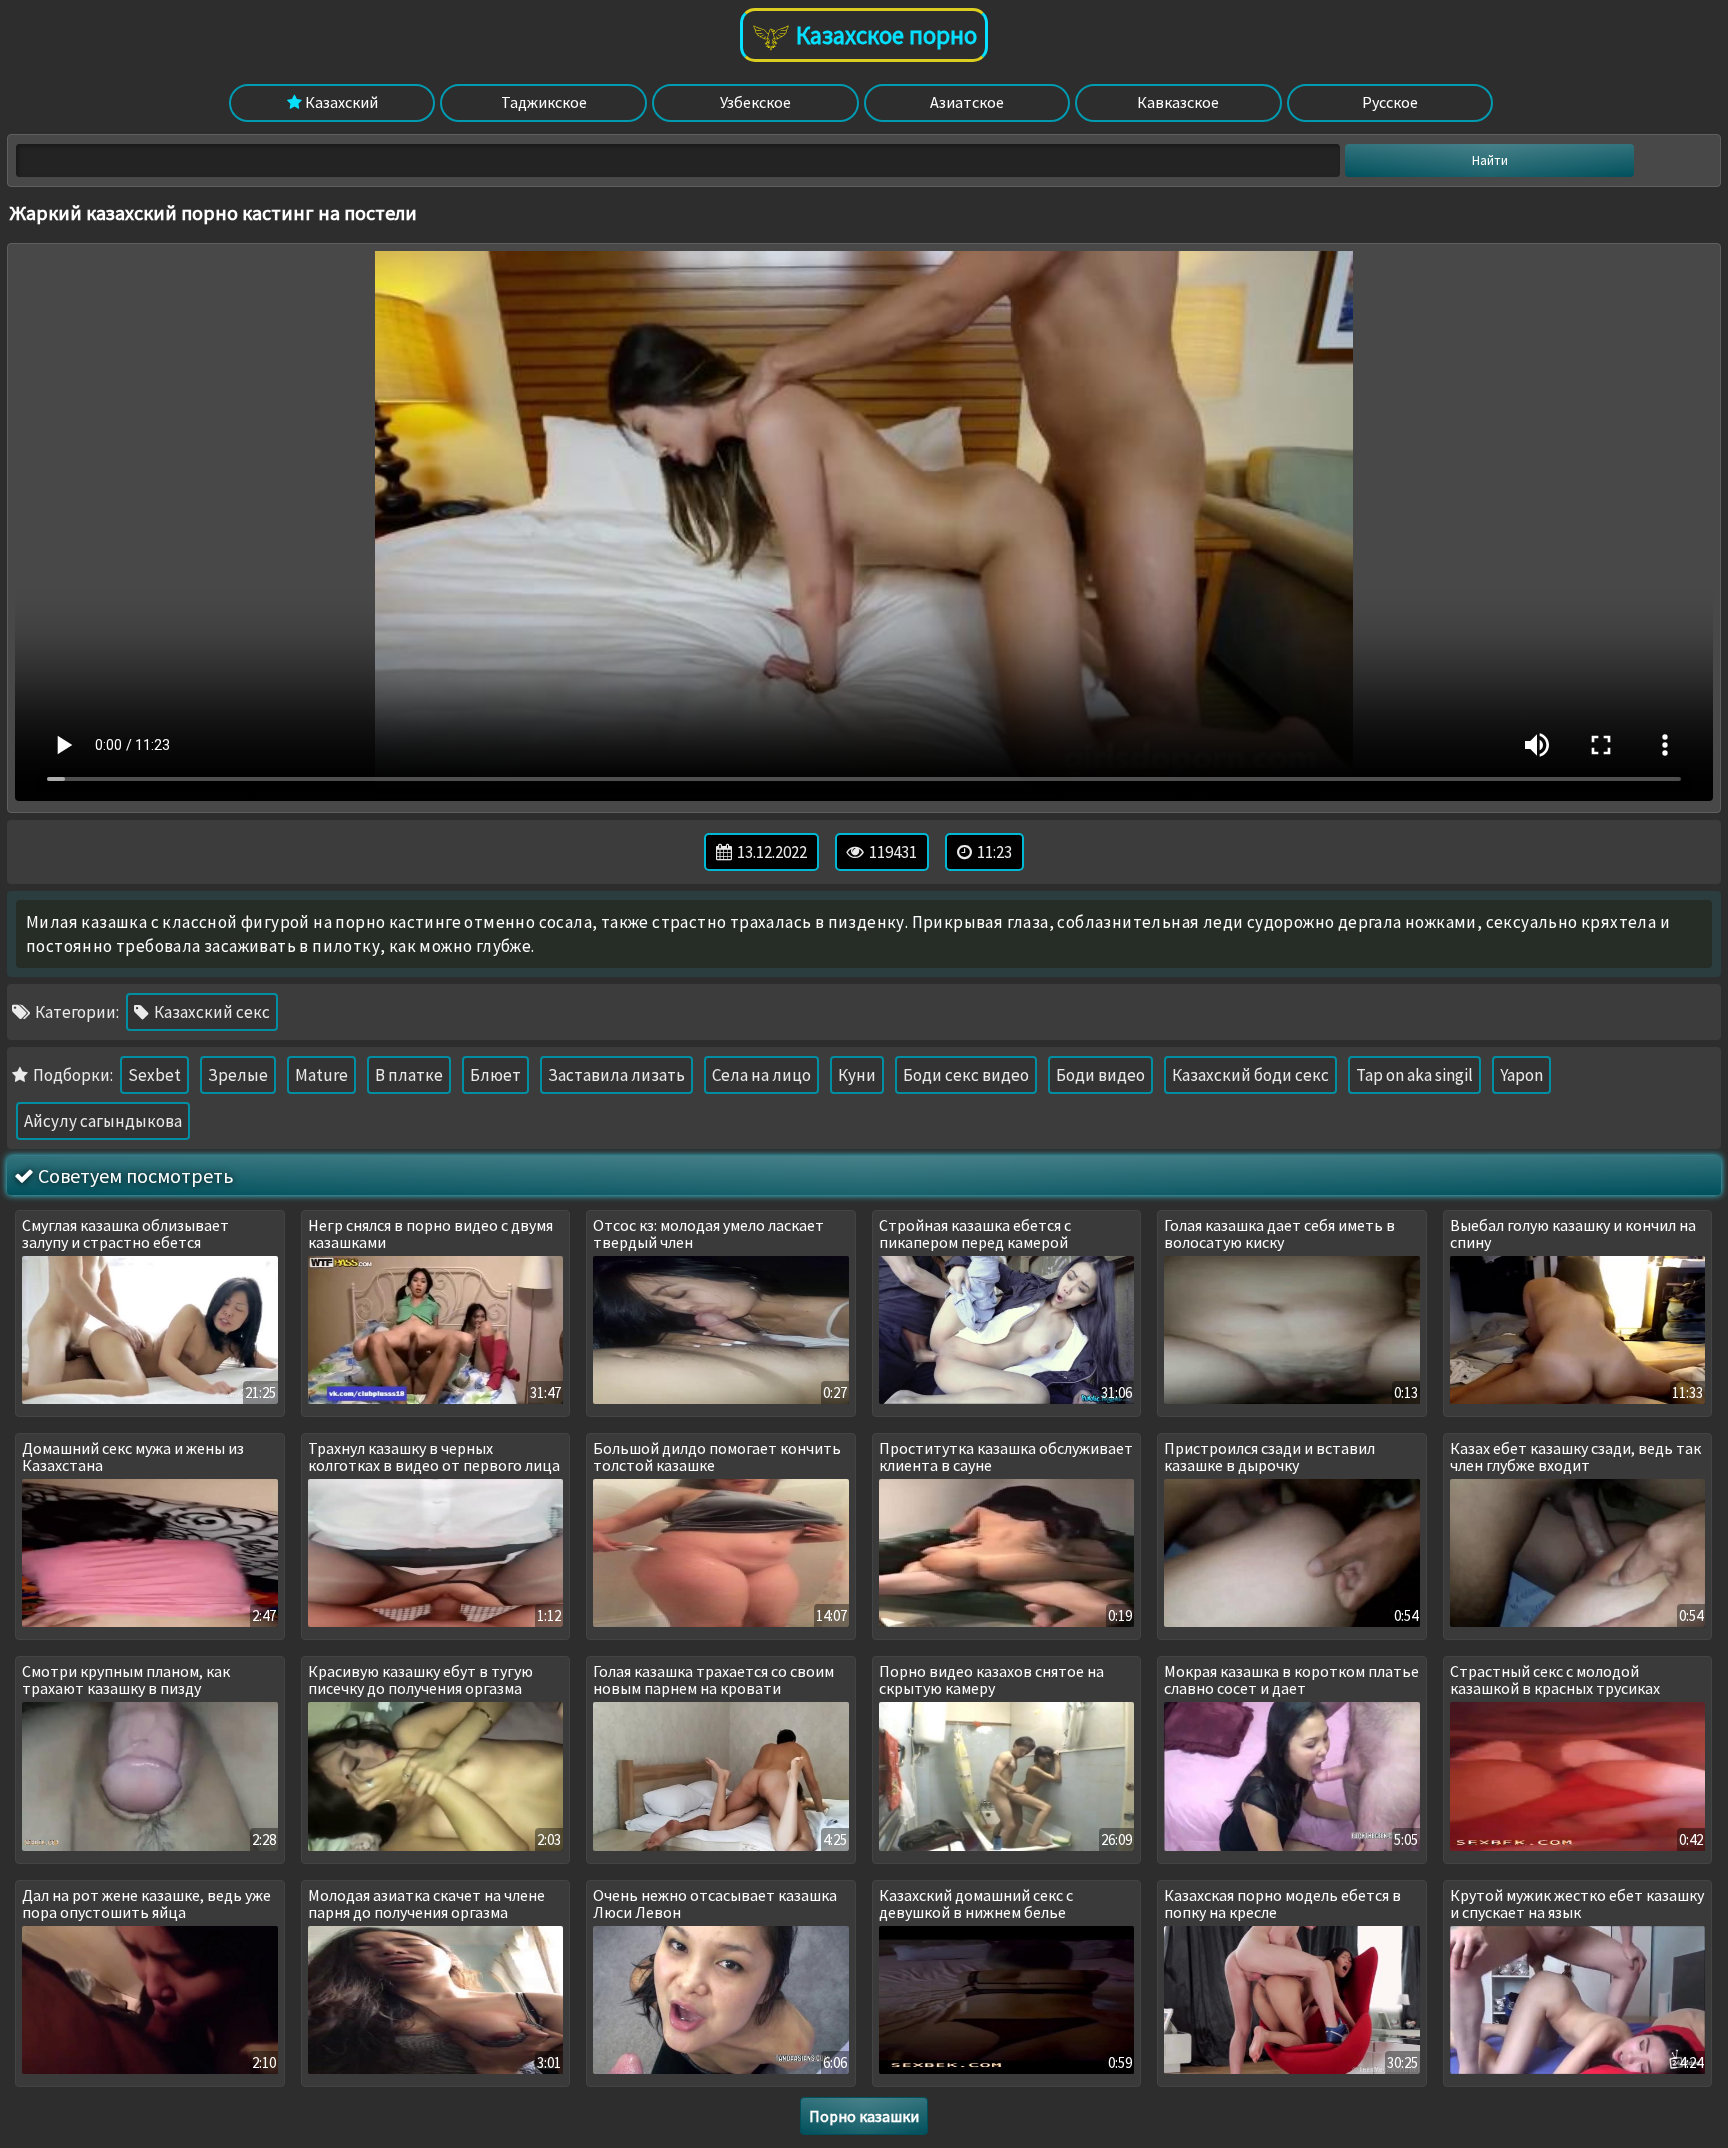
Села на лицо (761, 1075)
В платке (409, 1075)
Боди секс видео (966, 1075)
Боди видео (1100, 1075)
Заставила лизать (616, 1075)
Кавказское (1178, 102)
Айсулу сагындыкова (103, 1121)
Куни (857, 1075)
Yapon (1521, 1075)
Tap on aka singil (1414, 1075)
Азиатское (967, 102)
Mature (321, 1075)
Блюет (495, 1075)
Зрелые (238, 1075)
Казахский (340, 102)
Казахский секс (210, 1012)
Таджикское (544, 102)
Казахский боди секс (1250, 1075)
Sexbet (154, 1075)
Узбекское (755, 102)
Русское (1390, 102)
